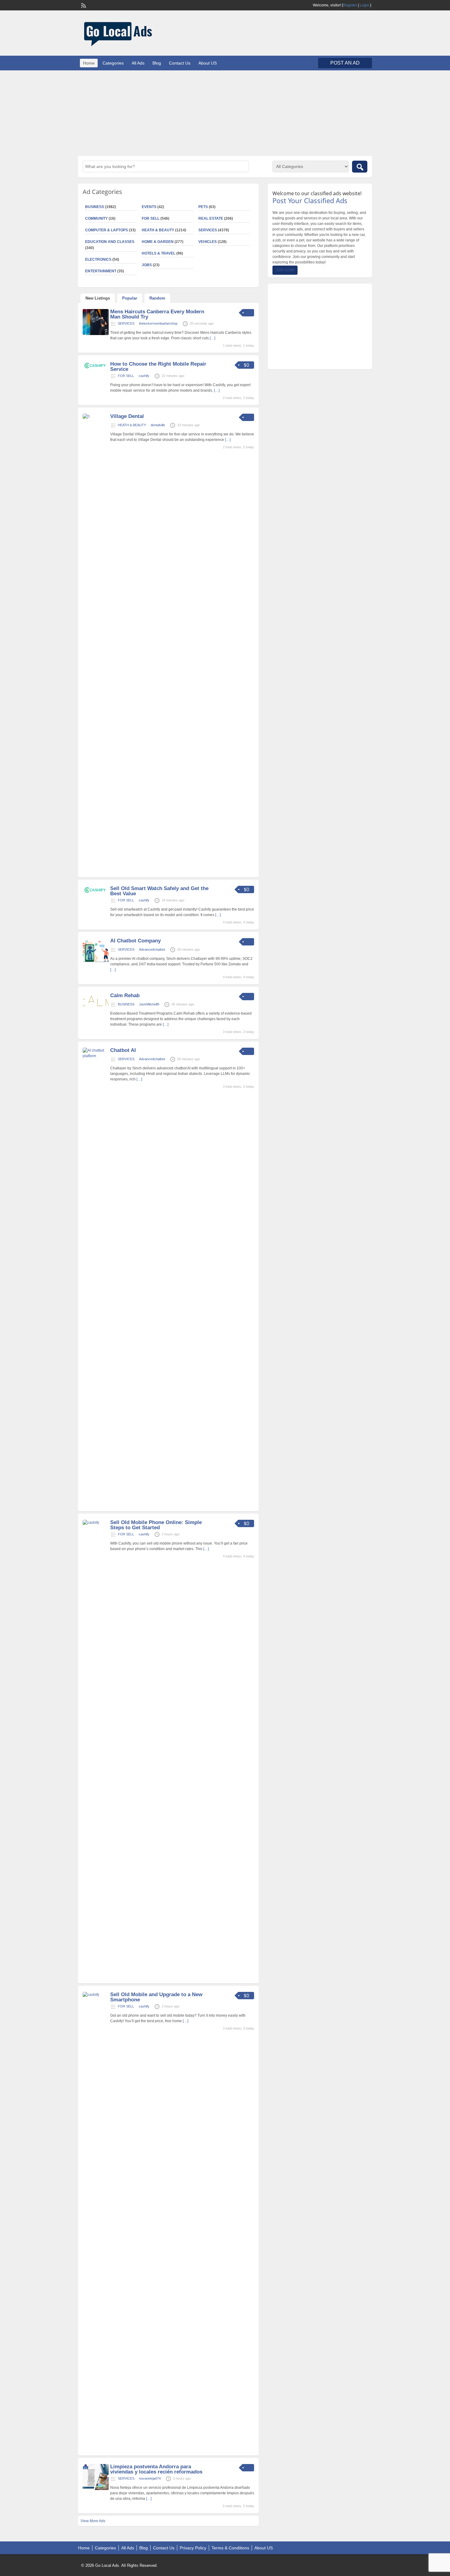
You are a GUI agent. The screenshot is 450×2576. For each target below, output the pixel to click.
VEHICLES (208, 242)
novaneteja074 (150, 2478)
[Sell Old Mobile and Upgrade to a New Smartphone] (96, 1995)
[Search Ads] (360, 167)
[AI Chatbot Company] (96, 963)
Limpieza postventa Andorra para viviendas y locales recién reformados (156, 2469)
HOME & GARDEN (158, 242)
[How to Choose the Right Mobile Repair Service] (96, 368)
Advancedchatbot (152, 949)
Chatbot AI (123, 1050)
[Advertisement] (225, 113)
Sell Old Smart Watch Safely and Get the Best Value (159, 891)
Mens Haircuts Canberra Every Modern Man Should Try (157, 314)
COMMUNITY (96, 218)
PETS (203, 207)
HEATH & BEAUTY (158, 230)
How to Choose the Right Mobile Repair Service (158, 367)
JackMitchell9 (149, 1004)
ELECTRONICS (98, 259)
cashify (144, 376)
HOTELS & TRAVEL (159, 253)
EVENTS (149, 207)
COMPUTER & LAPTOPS (107, 230)
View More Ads (93, 2521)
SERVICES (208, 230)
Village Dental (127, 416)
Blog (157, 63)
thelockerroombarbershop (158, 323)
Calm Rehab (125, 995)
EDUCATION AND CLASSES (110, 242)
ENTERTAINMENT (101, 271)
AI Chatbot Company (135, 941)
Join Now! (285, 270)
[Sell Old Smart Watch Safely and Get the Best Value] (96, 893)
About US (208, 63)
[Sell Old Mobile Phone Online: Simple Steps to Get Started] (96, 1523)
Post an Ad (345, 63)
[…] (212, 338)
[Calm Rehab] (96, 1008)
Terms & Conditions (230, 2548)
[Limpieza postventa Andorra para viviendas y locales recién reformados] (96, 2489)
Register (350, 5)
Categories (113, 63)
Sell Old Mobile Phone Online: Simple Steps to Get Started (156, 1525)
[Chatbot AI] (96, 1056)
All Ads (138, 63)
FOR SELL (151, 218)
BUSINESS (95, 207)
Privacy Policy (193, 2548)
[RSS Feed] (83, 5)
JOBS (147, 265)
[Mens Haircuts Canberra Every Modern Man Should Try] (96, 334)
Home (89, 63)
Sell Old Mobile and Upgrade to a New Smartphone (156, 1997)
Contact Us (180, 63)
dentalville (158, 425)
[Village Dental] (96, 416)
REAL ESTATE (211, 218)
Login (364, 5)
